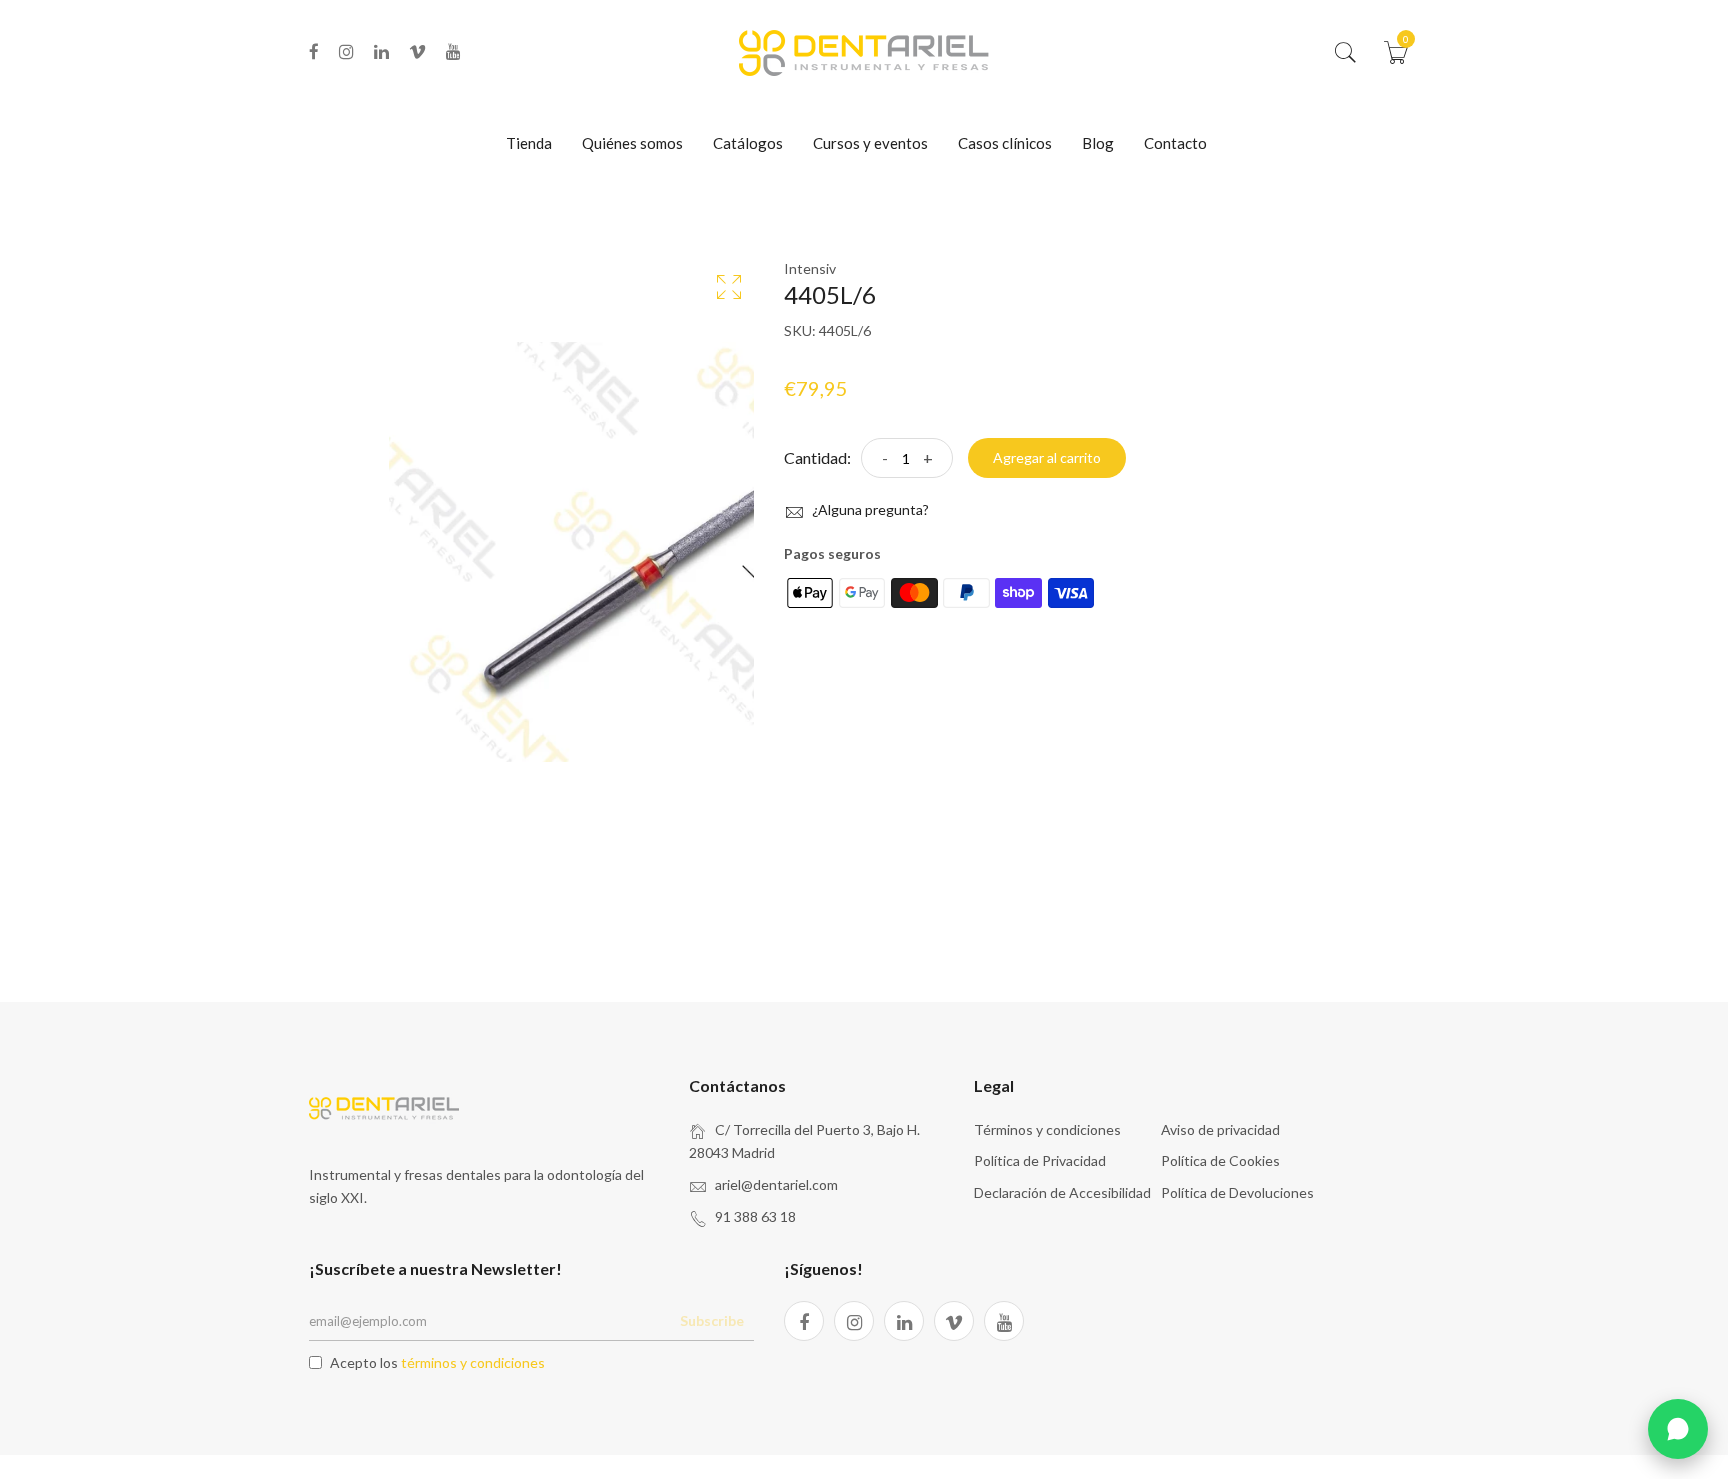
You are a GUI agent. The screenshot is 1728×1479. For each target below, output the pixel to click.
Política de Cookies (1220, 1160)
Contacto (1175, 143)
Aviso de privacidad (1220, 1129)
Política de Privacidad (1040, 1160)
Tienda (529, 143)
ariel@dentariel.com (776, 1184)
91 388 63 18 (755, 1216)
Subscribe (712, 1320)
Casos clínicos (1005, 143)
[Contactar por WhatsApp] (1678, 1429)
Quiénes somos (632, 143)
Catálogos (748, 143)
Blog (1098, 143)
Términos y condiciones (1047, 1129)
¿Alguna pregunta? (869, 509)
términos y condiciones (473, 1362)
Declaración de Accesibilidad (1062, 1192)
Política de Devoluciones (1237, 1192)
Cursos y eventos (870, 143)
